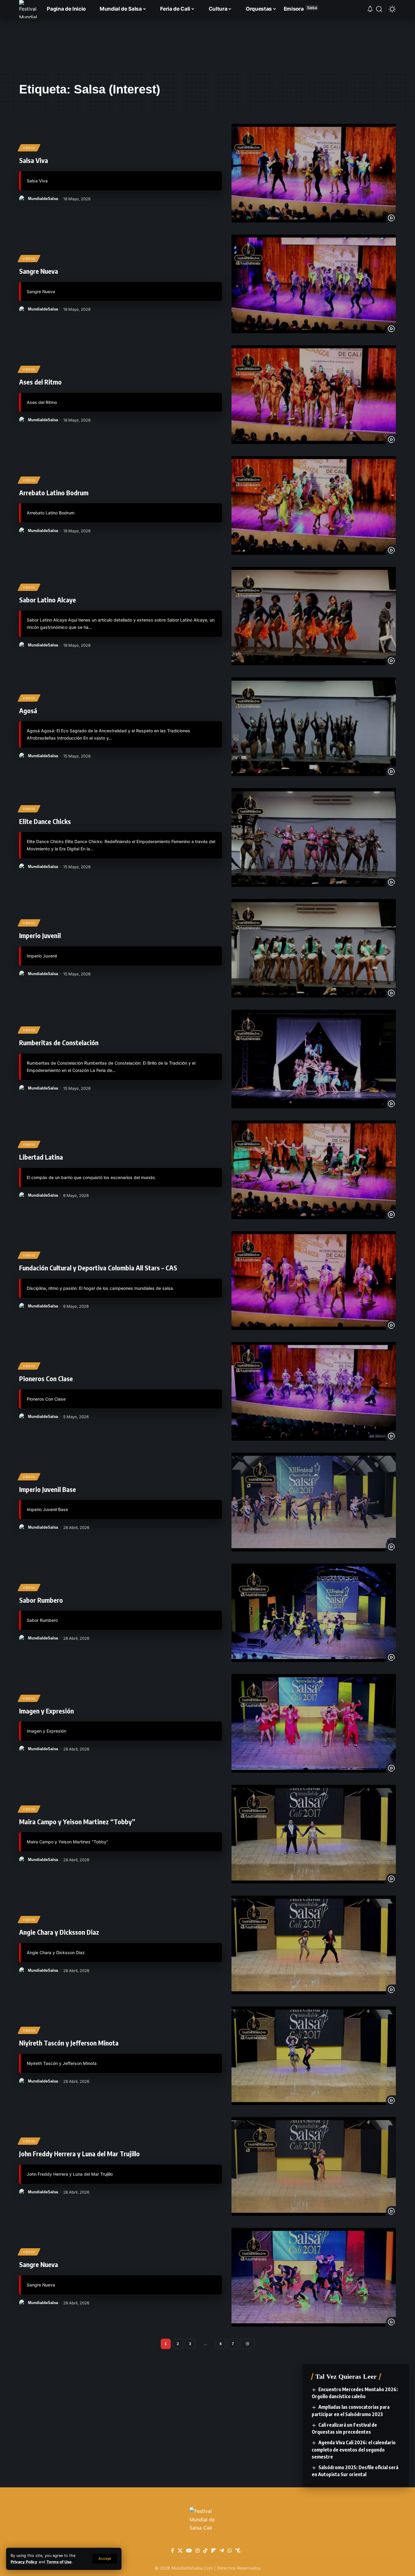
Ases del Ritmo (40, 382)
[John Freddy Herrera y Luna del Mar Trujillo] (314, 2166)
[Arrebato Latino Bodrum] (314, 505)
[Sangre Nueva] (314, 284)
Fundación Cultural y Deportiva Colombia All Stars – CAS (98, 1268)
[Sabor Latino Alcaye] (314, 616)
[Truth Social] (238, 2551)
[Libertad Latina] (314, 1170)
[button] (105, 2559)
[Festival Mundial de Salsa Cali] (28, 9)
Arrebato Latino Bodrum (54, 493)
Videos (29, 148)
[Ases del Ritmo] (314, 395)
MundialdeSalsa (43, 199)
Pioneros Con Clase (46, 1378)
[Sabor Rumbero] (314, 1613)
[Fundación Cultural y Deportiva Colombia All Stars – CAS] (314, 1281)
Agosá (28, 710)
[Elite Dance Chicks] (314, 837)
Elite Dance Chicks (45, 821)
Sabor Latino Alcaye (48, 600)
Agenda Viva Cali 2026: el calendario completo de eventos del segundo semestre (354, 2449)
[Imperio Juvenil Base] (314, 1502)
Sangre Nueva (39, 271)
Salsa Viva (34, 160)
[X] (180, 2551)
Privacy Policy (24, 2562)
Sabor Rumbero (41, 1600)
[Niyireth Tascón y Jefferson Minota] (314, 2056)
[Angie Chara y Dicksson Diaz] (314, 1945)
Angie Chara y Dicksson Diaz (59, 1932)
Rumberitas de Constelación (59, 1042)
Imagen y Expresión (46, 1711)
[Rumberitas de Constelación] (314, 1059)
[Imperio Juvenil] (314, 948)
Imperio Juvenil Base (48, 1489)
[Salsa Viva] (314, 173)
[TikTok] (205, 2551)
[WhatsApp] (230, 2551)
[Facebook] (173, 2551)
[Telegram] (222, 2551)
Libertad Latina (41, 1157)
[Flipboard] (214, 2551)
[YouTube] (189, 2551)
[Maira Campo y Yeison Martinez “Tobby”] (314, 1834)
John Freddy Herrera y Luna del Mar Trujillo (79, 2154)
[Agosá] (314, 727)
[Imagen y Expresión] (314, 1723)
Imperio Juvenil (40, 935)
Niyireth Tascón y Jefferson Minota (69, 2043)
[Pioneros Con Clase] (314, 1391)
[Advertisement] (207, 44)
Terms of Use (59, 2562)
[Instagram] (197, 2551)
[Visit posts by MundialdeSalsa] (22, 199)
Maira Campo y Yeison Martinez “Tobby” (77, 1822)
